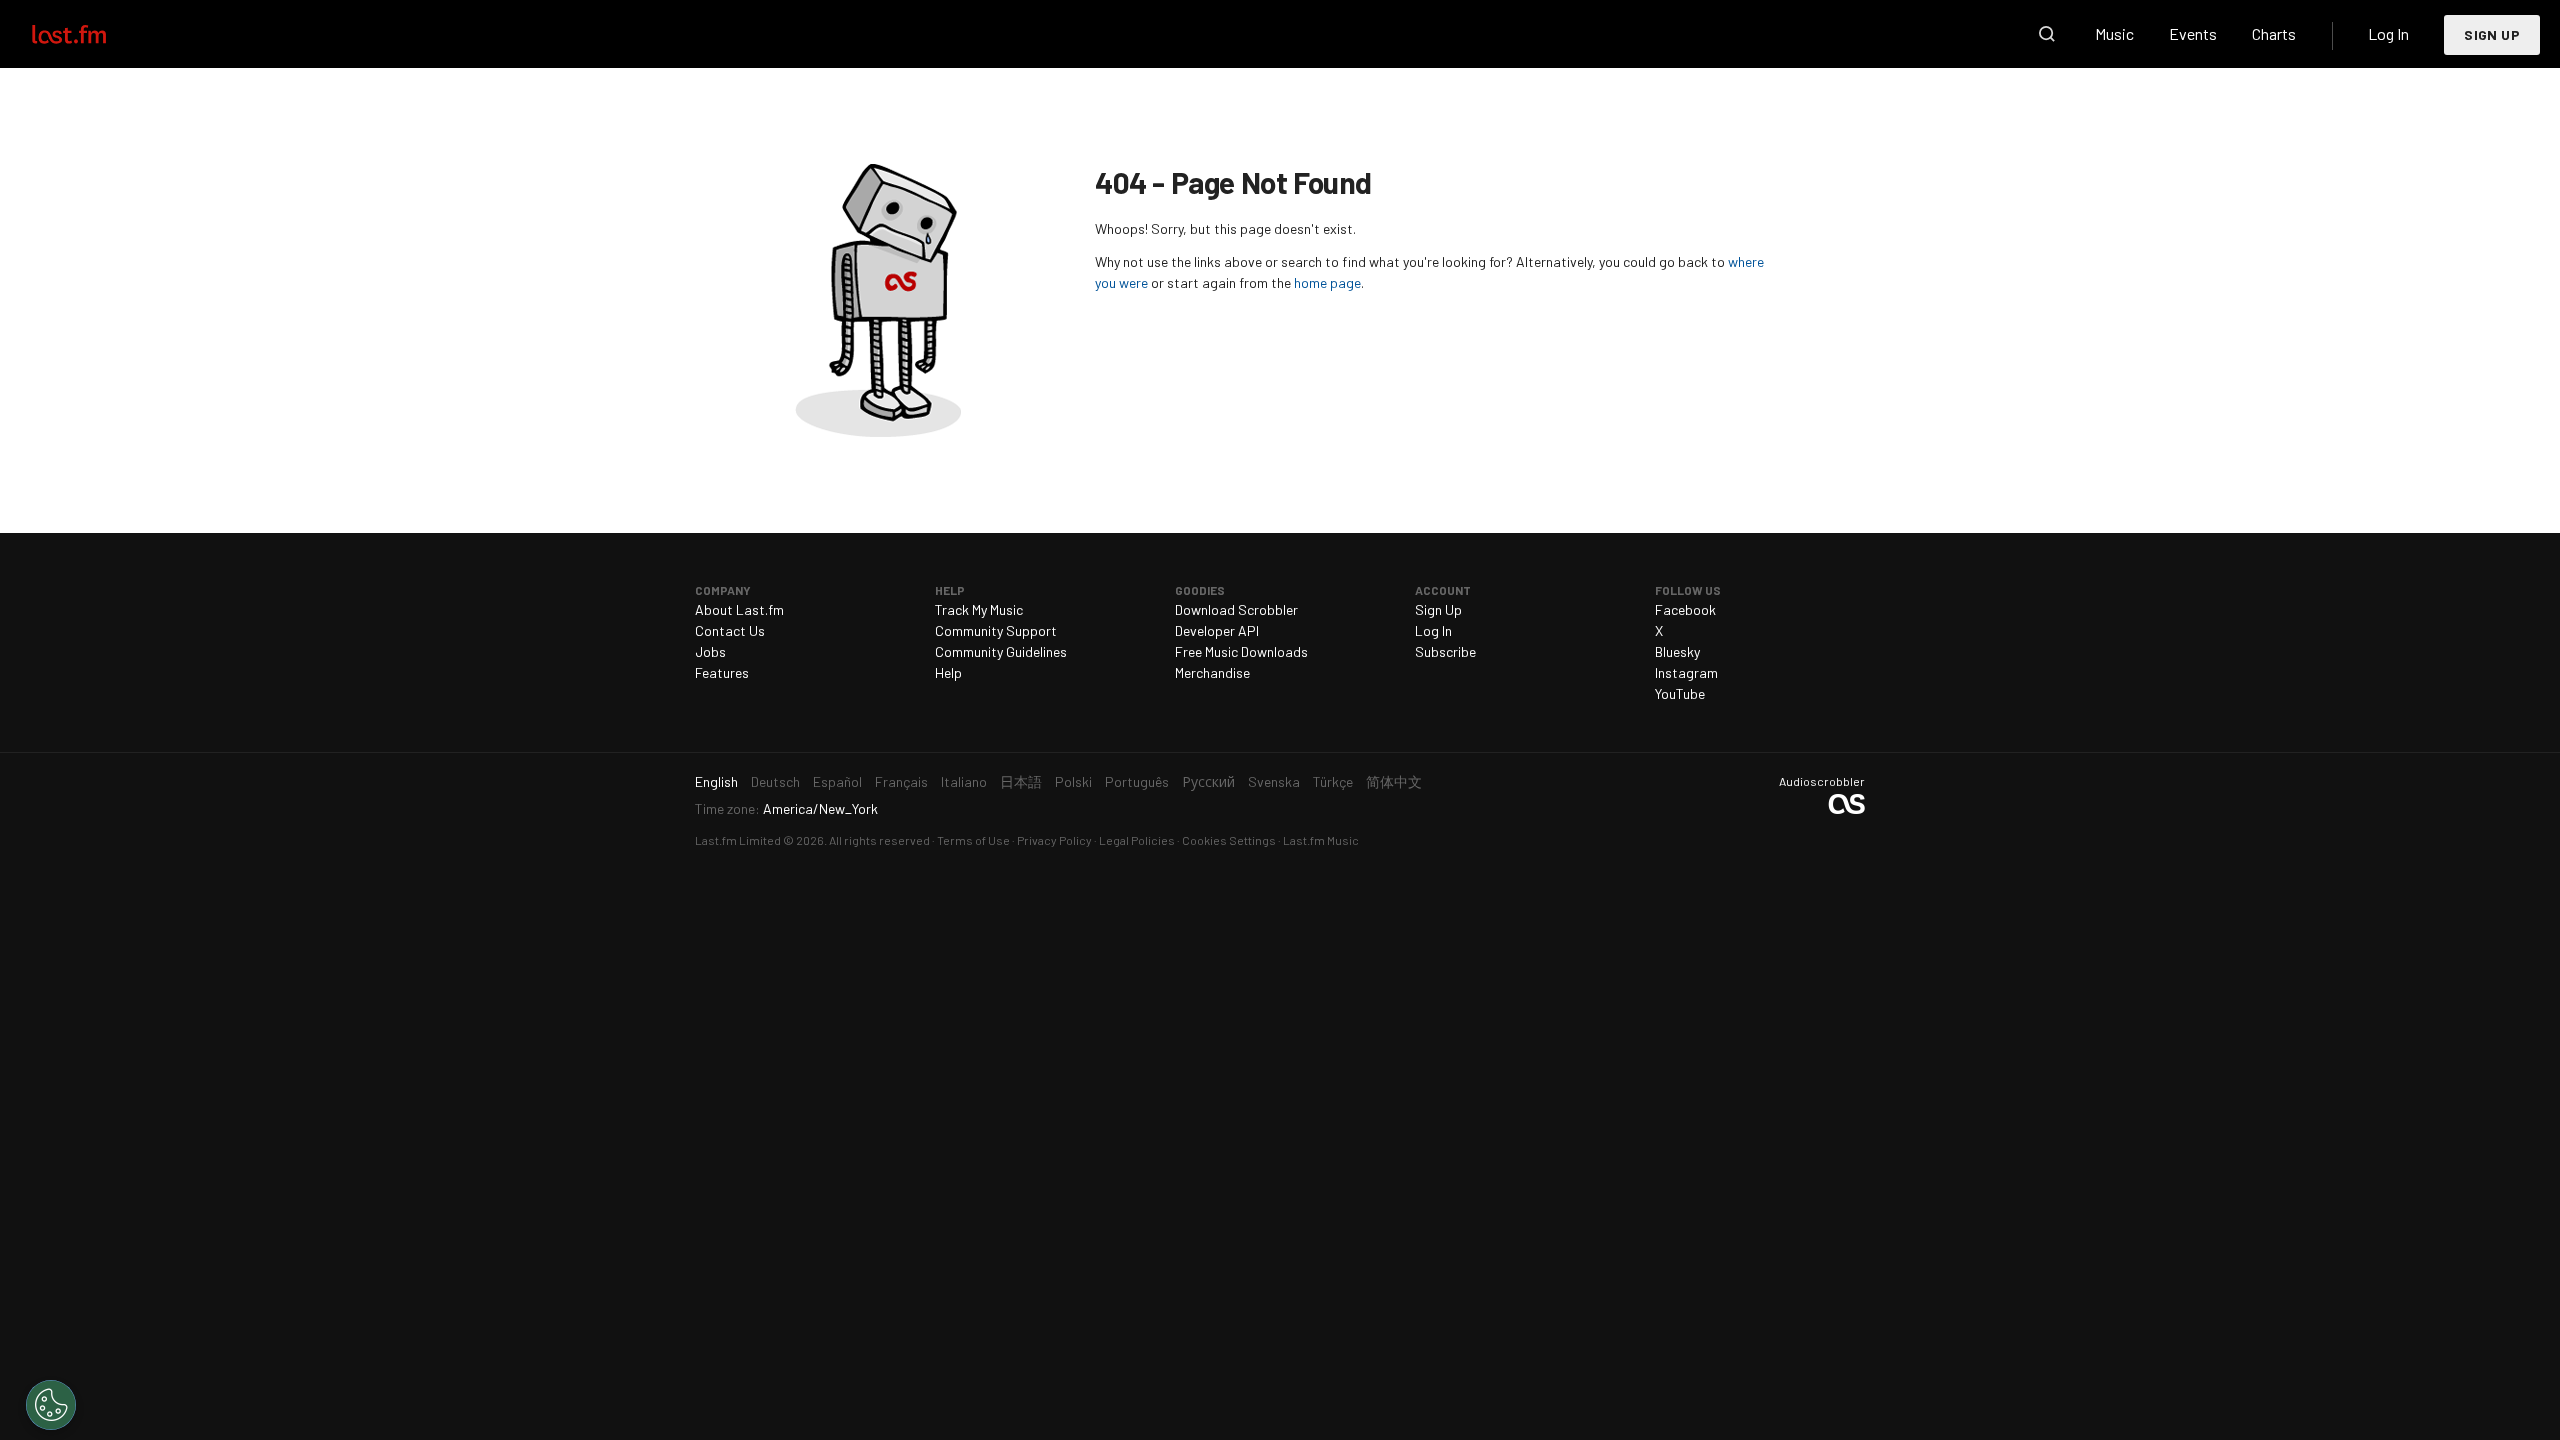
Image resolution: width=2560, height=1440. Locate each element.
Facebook (1685, 609)
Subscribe (1445, 651)
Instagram (1686, 672)
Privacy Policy (1054, 840)
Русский (1208, 781)
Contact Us (730, 630)
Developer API (1217, 630)
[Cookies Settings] (51, 1405)
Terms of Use (973, 840)
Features (722, 672)
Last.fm (92, 34)
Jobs (710, 651)
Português (1137, 781)
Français (901, 781)
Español (837, 781)
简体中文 (1394, 781)
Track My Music (979, 609)
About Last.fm (739, 609)
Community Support (996, 630)
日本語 (1021, 781)
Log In (2388, 33)
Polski (1073, 781)
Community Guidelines (1001, 651)
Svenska (1274, 781)
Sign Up (2492, 34)
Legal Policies (1137, 840)
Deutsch (775, 781)
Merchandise (1212, 672)
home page (1327, 282)
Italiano (964, 781)
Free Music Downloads (1241, 651)
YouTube (1680, 693)
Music (2114, 33)
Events (2193, 33)
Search (2047, 34)
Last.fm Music (1321, 840)
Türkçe (1333, 781)
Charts (2274, 33)
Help (948, 672)
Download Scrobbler (1236, 609)
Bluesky (1677, 651)
